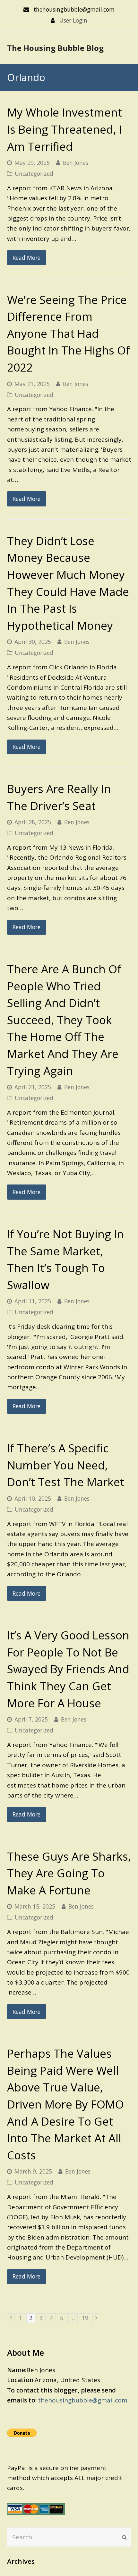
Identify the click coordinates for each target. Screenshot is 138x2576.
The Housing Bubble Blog (55, 48)
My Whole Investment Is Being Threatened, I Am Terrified (65, 129)
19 (86, 2318)
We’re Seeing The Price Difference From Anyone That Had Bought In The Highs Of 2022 (69, 333)
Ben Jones (76, 163)
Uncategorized (34, 174)
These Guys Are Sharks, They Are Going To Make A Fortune (69, 1873)
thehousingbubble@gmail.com (83, 2400)
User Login (73, 20)
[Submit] (124, 2537)
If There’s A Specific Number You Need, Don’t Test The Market (66, 1465)
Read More (26, 258)
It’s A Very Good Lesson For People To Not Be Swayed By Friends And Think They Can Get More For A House (68, 1669)
